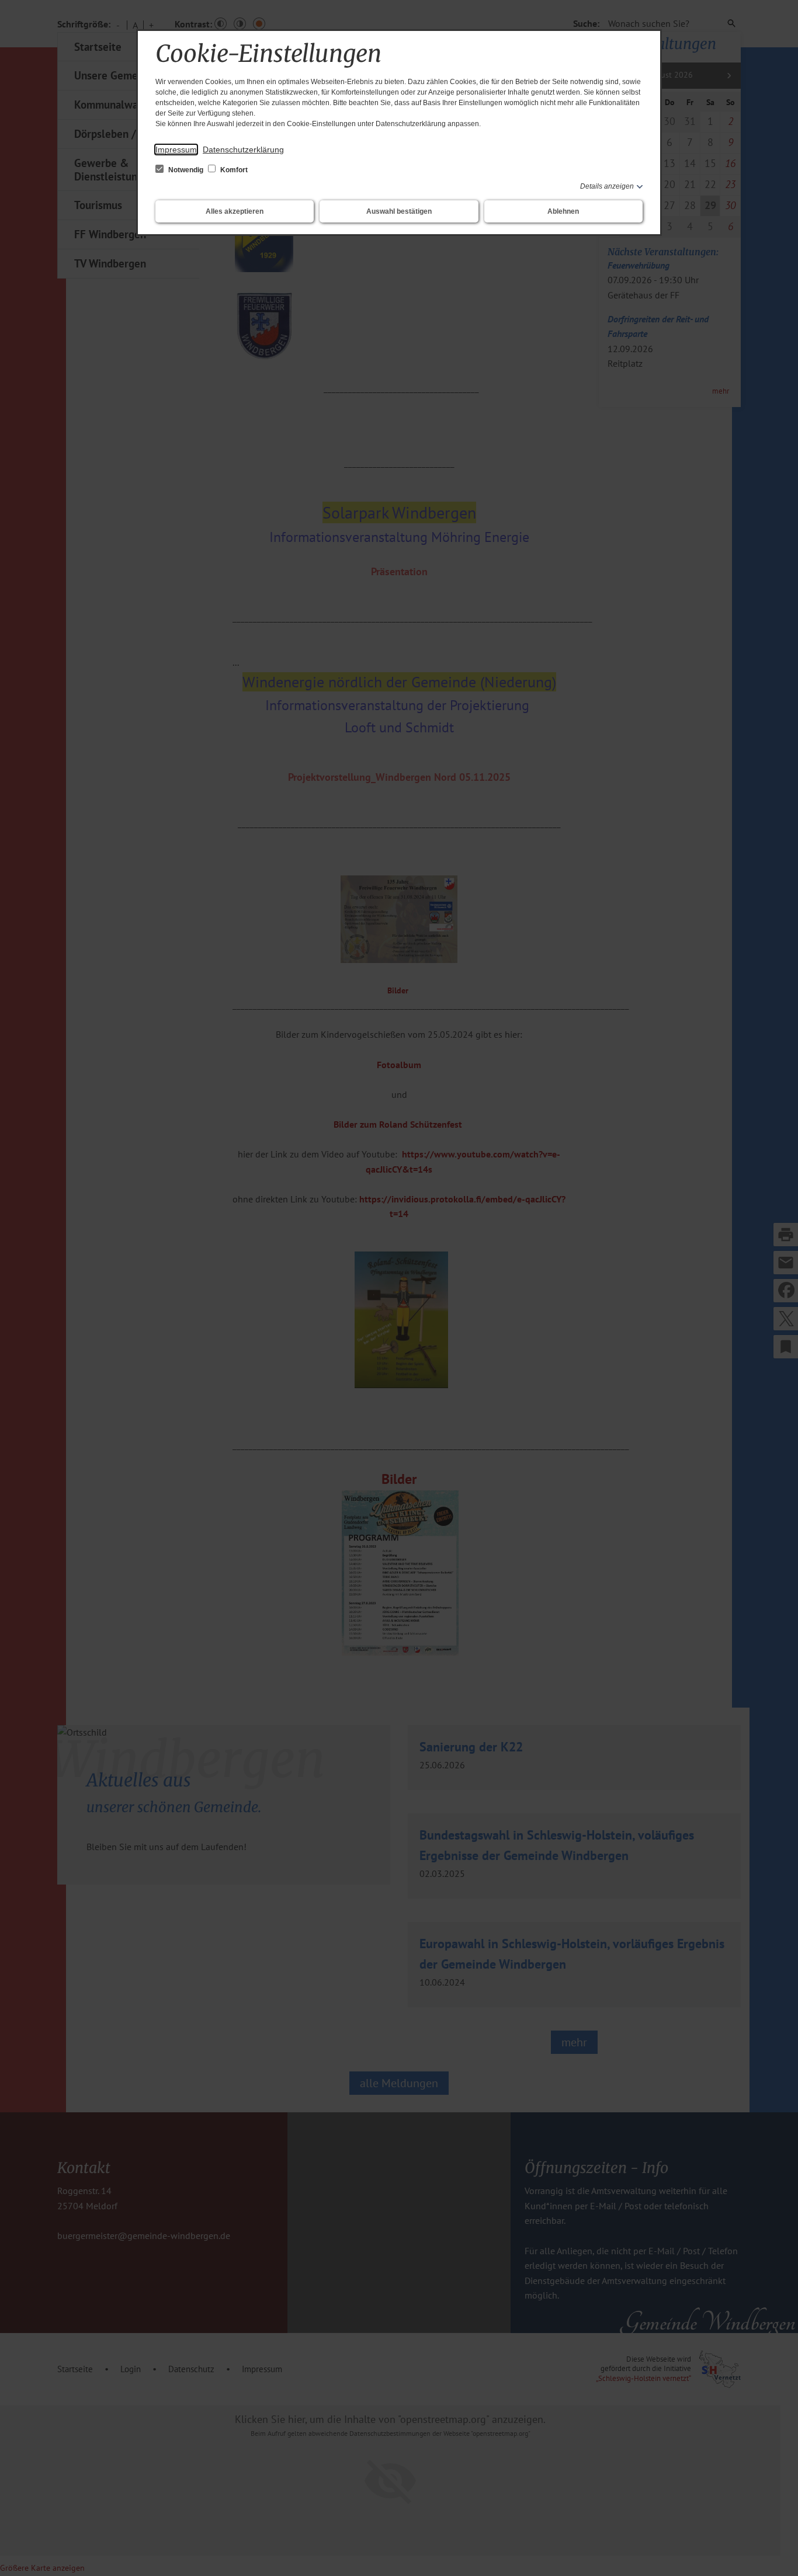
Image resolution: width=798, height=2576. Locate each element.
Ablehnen (563, 211)
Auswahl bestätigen (399, 211)
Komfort (233, 170)
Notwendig (186, 170)
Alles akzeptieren (235, 211)
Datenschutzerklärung (243, 150)
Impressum (176, 150)
